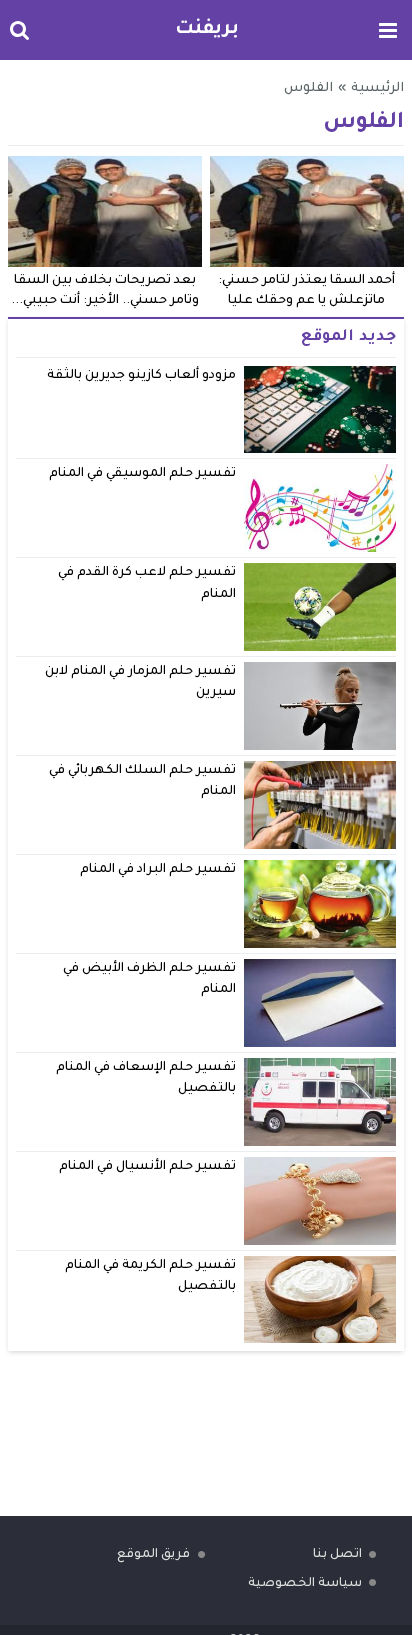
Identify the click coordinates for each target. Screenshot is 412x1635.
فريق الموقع (153, 1555)
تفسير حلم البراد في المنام (158, 870)
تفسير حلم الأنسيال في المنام (148, 1167)
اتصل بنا (337, 1555)
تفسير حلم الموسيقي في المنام (143, 474)
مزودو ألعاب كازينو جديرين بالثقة (142, 376)
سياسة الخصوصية (305, 1584)
